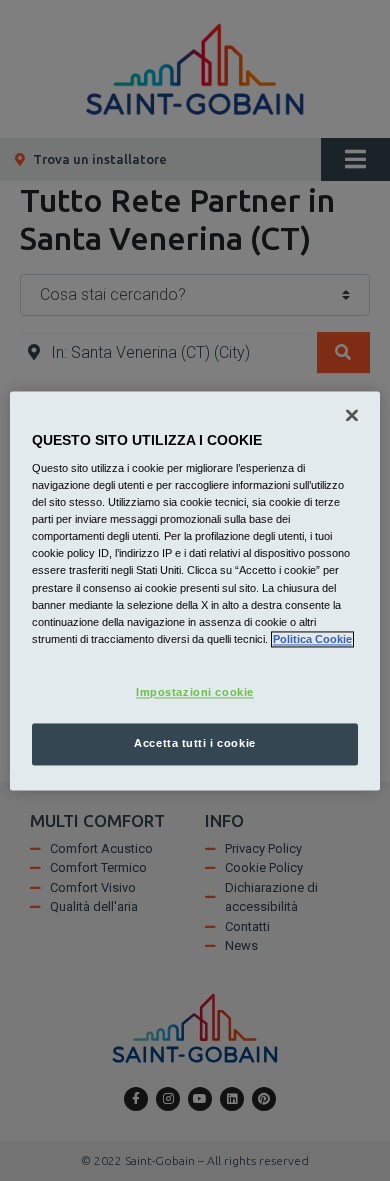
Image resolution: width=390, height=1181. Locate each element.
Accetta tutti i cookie (195, 743)
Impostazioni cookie (195, 692)
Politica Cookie (312, 639)
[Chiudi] (352, 415)
